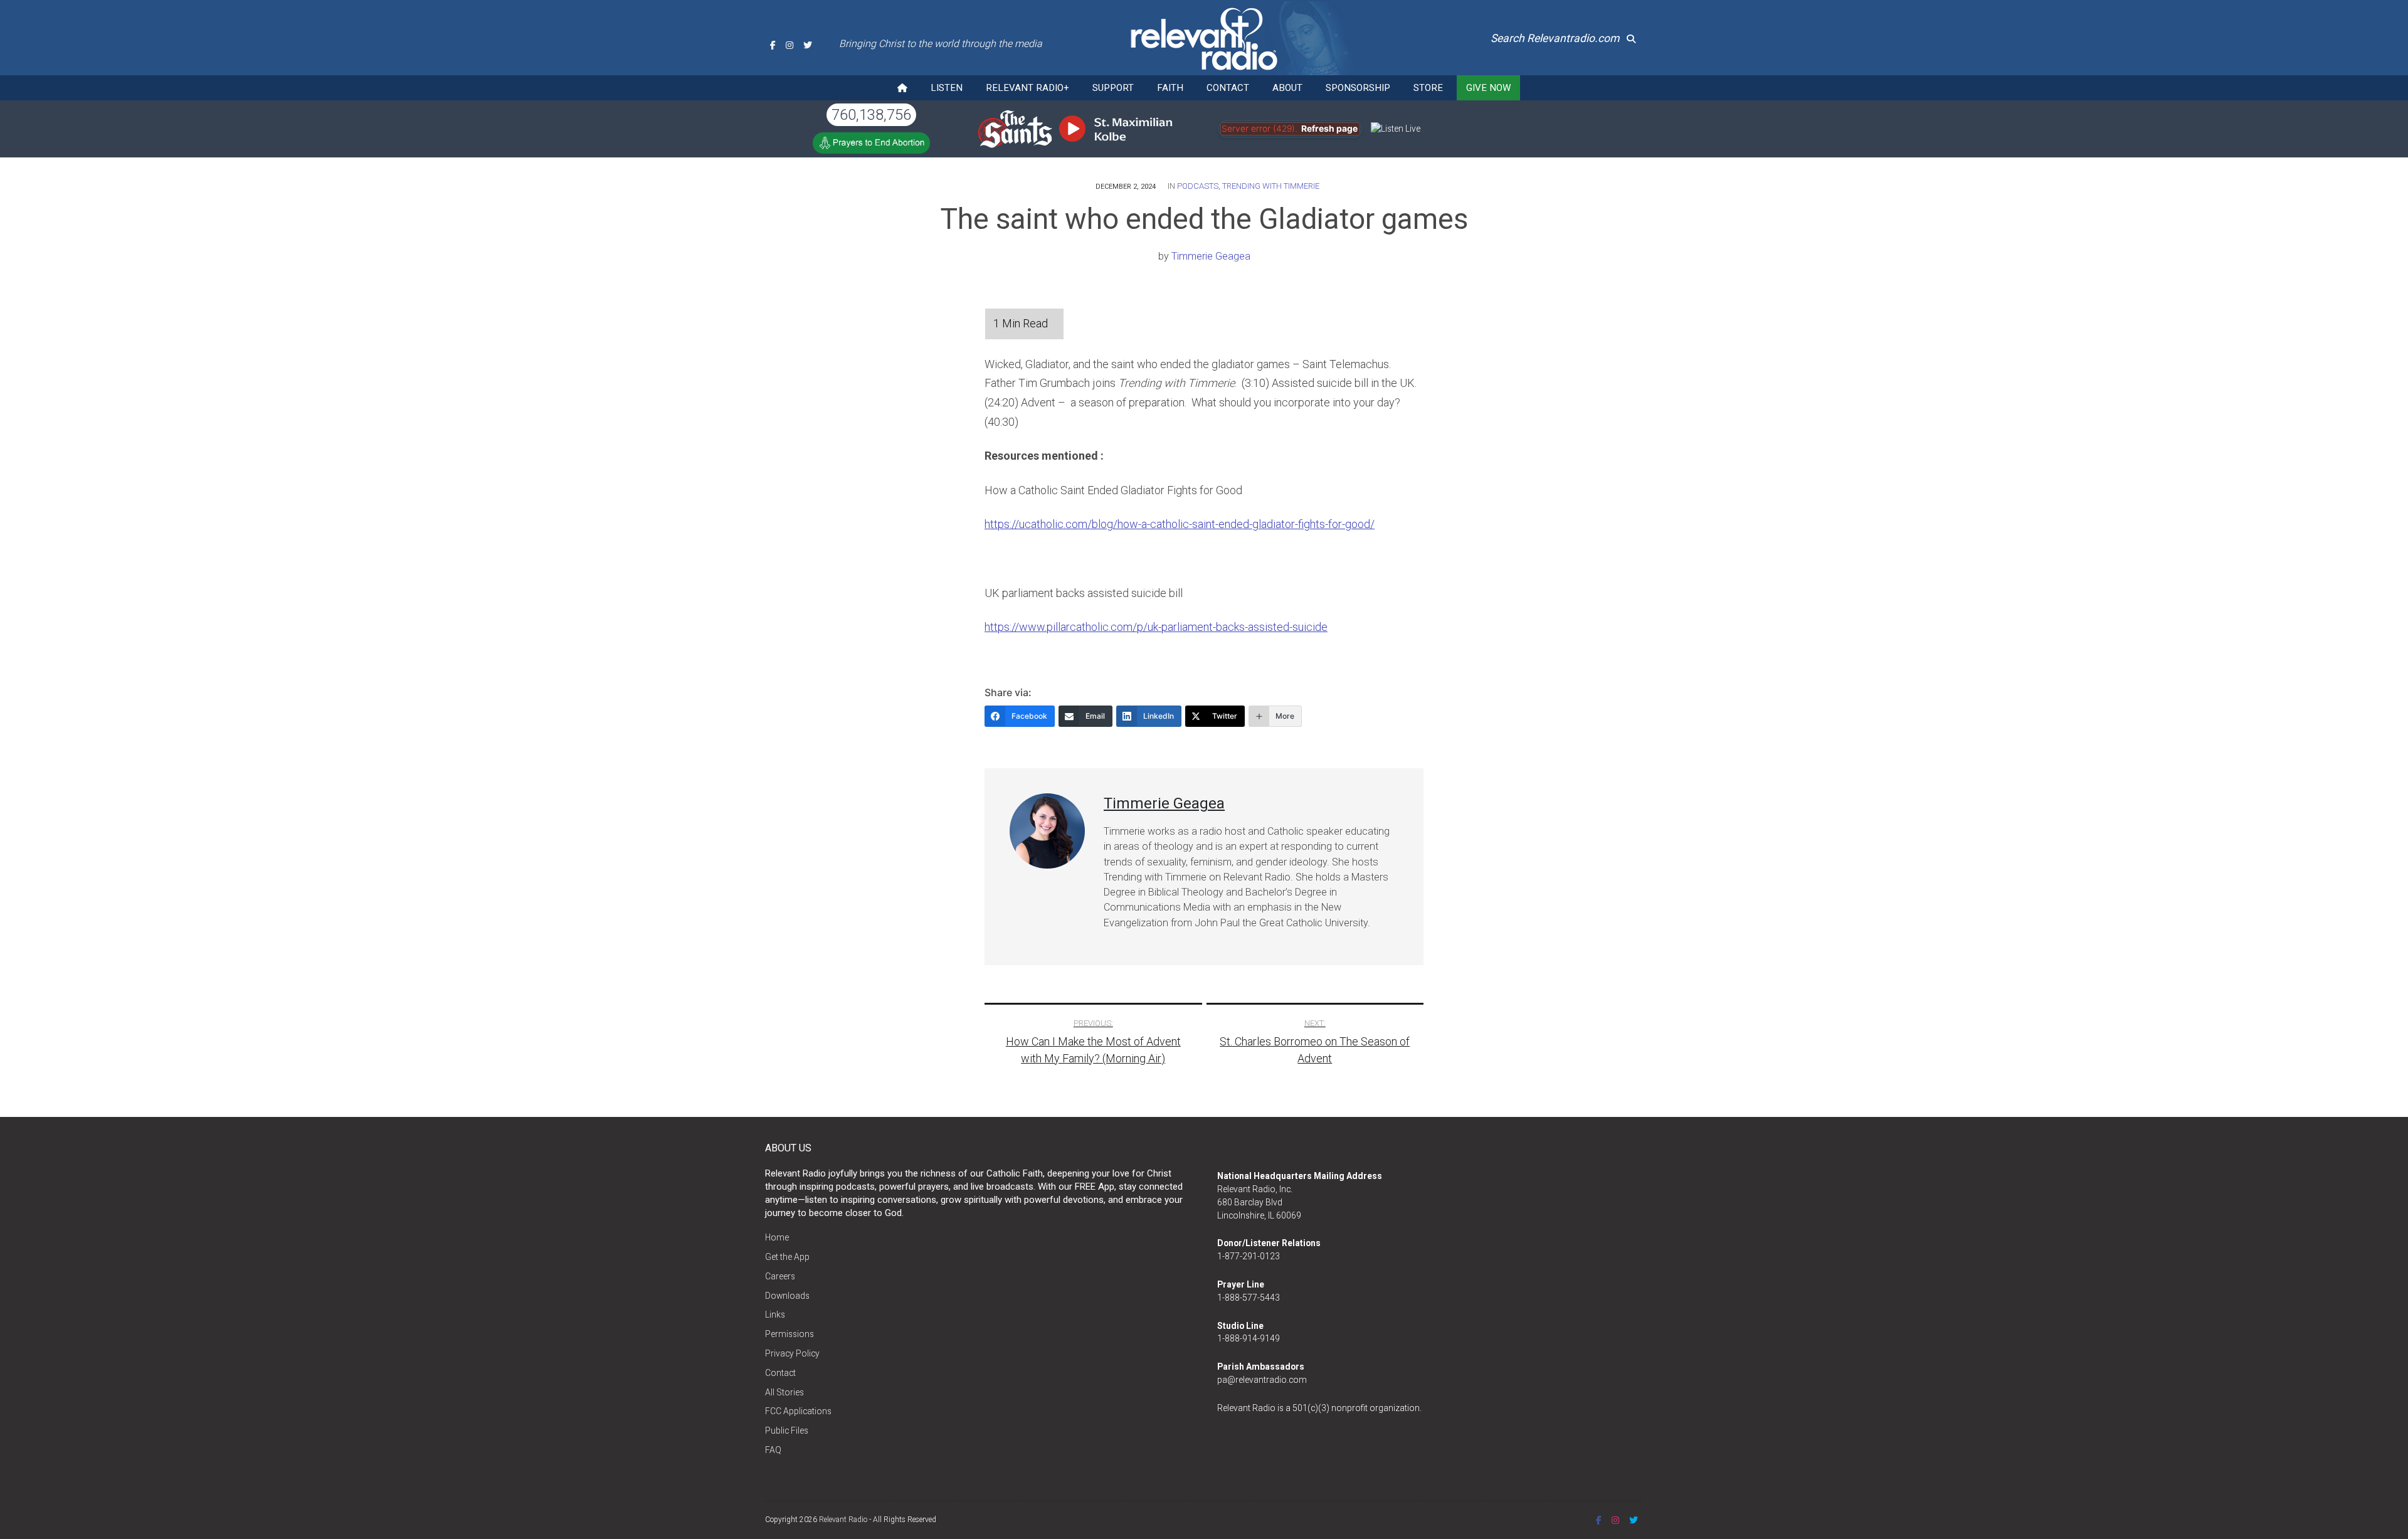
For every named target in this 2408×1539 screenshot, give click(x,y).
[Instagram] (789, 45)
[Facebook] (773, 45)
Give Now (1488, 88)
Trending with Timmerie (1271, 186)
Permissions (789, 1334)
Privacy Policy (792, 1353)
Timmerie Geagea (1211, 256)
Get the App (787, 1257)
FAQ (773, 1450)
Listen (947, 88)
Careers (780, 1276)
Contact (1228, 88)
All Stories (784, 1392)
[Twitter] (808, 45)
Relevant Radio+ (1027, 88)
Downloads (787, 1296)
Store (1428, 88)
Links (775, 1314)
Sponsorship (1358, 88)
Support (1113, 88)
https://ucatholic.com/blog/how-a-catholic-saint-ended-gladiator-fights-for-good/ (1180, 524)
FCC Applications (798, 1411)
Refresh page (1329, 129)
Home (777, 1237)
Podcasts (1198, 186)
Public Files (787, 1431)
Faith (1170, 88)
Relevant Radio (843, 1520)
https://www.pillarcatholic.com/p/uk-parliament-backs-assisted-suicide (1156, 627)
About (1287, 88)
